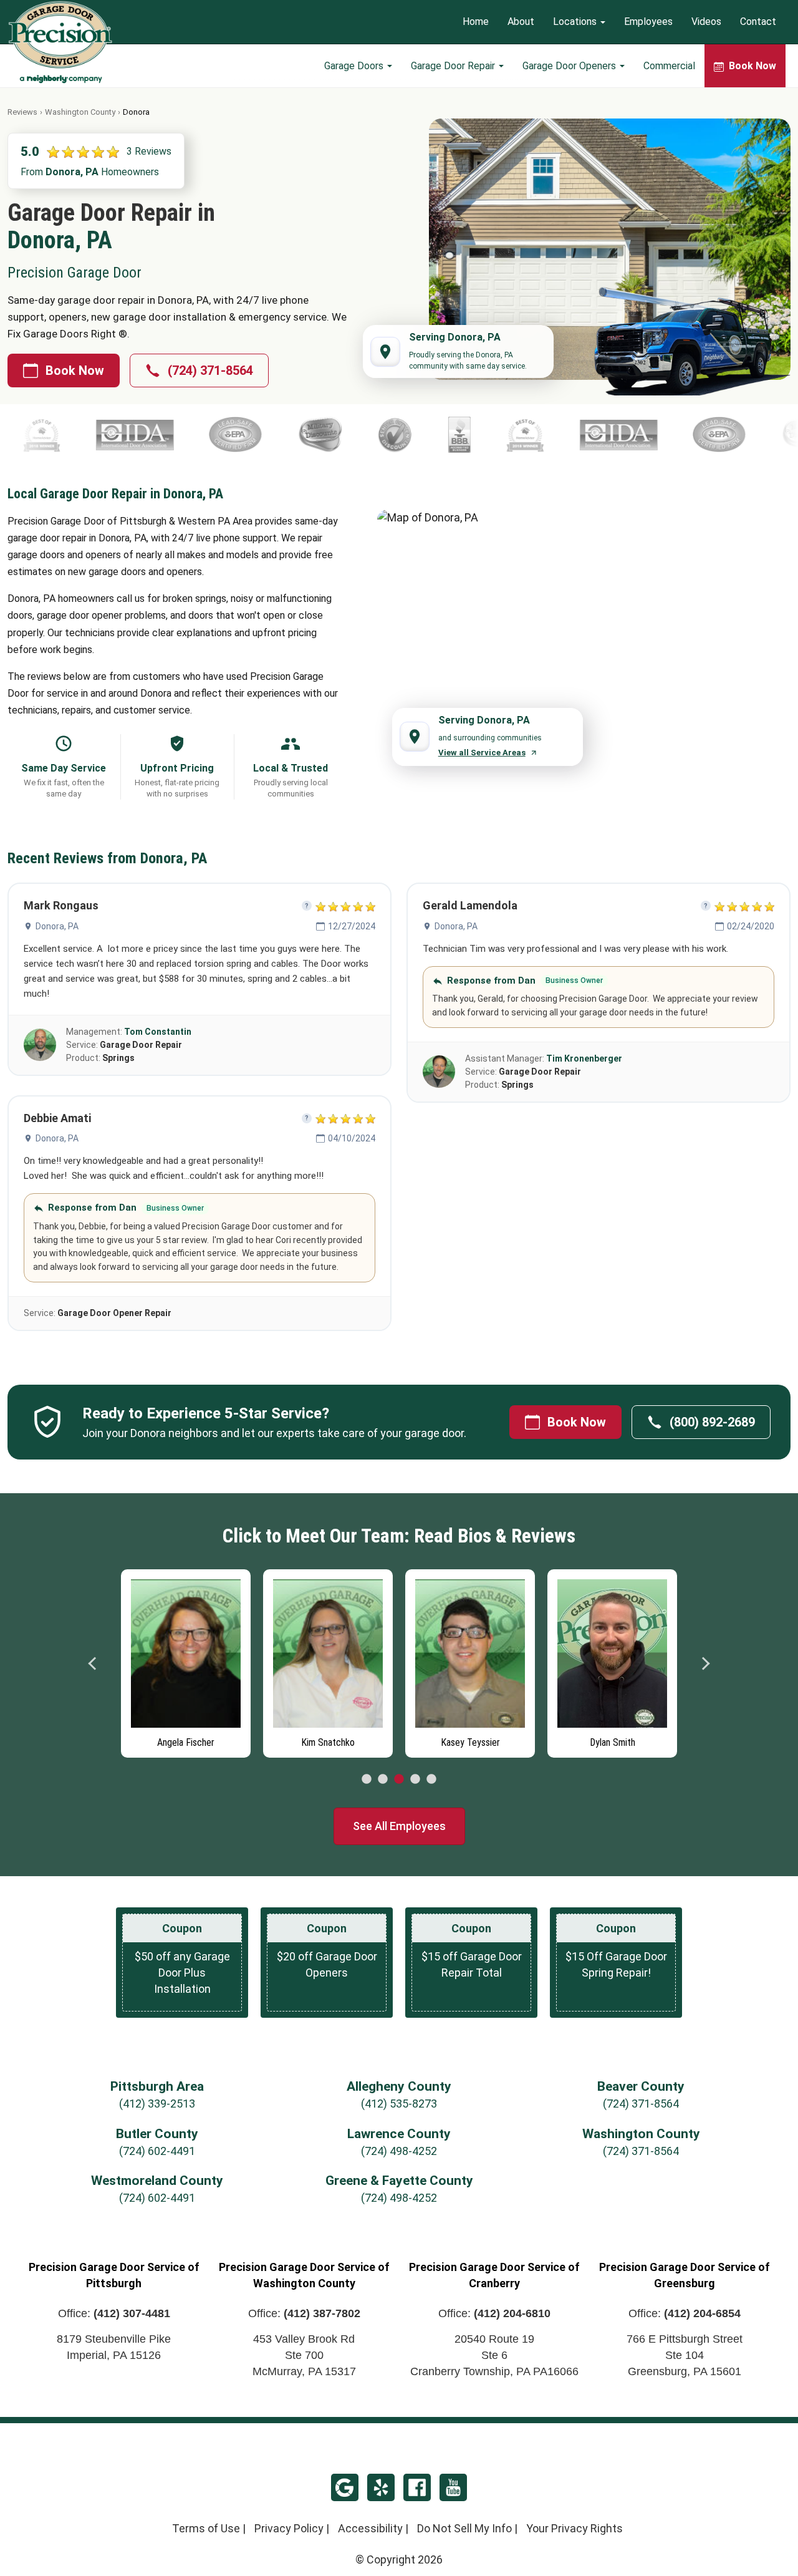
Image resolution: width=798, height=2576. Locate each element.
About (521, 22)
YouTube (453, 2487)
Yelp (381, 2487)
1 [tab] (367, 1779)
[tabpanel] (186, 1660)
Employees (648, 22)
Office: (114, 2313)
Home (476, 22)
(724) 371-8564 (210, 370)
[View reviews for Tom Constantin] (40, 1045)
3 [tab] (399, 1779)
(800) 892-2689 (712, 1422)
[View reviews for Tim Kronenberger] (439, 1072)
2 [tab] (383, 1779)
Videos (706, 22)
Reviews (22, 112)
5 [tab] (431, 1779)
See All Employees (399, 1826)
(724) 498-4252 (399, 2151)
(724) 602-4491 (157, 2151)
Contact (758, 22)
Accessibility (370, 2528)
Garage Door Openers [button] (570, 66)
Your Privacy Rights (574, 2528)
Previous (93, 1663)
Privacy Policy (289, 2528)
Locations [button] (576, 22)
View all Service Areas (482, 753)
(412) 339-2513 (157, 2104)
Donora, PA (57, 926)
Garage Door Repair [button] (454, 66)
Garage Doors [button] (355, 66)
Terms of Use (206, 2528)
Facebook (417, 2487)
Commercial (669, 66)
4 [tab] (415, 1779)
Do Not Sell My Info (464, 2528)
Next (705, 1663)
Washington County (80, 112)
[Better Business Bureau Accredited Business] (171, 435)
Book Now (75, 370)
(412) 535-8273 (399, 2104)
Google (345, 2487)
